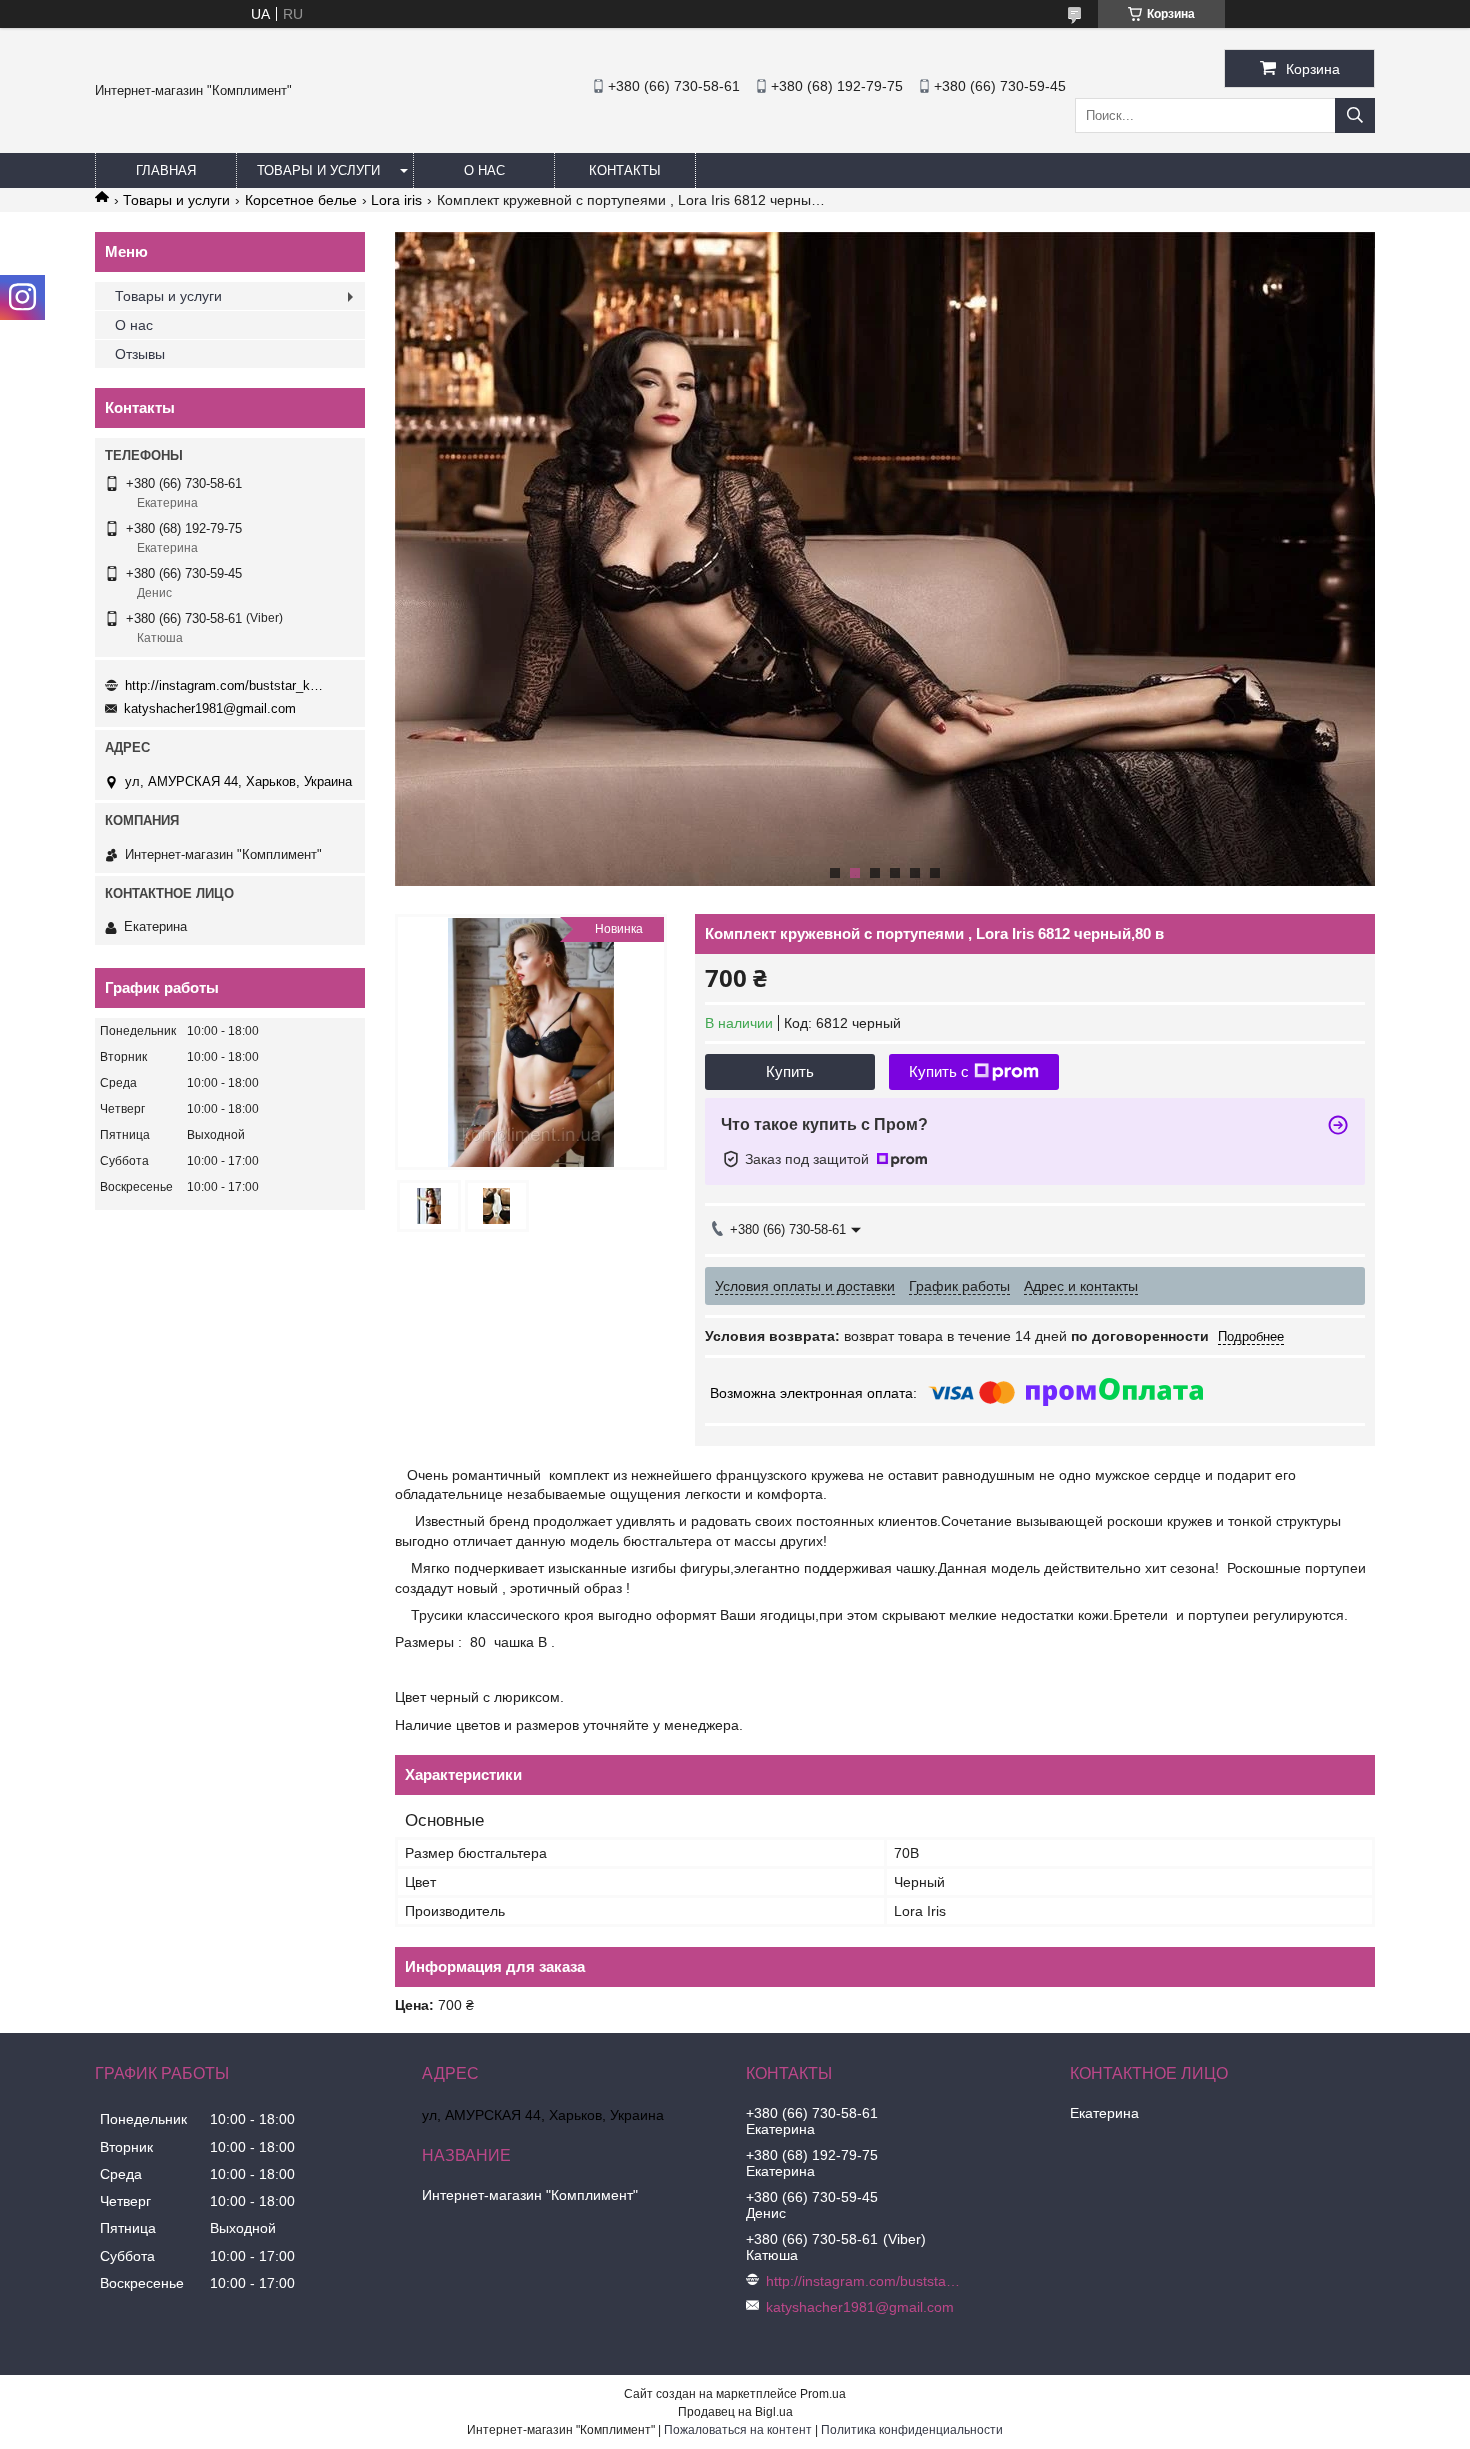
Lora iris (396, 200)
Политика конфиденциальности (912, 2430)
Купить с (939, 1071)
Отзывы (140, 354)
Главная (166, 170)
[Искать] (1355, 115)
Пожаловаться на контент (738, 2430)
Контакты (625, 170)
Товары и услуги (318, 170)
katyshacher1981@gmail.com (210, 708)
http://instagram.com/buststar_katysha (225, 685)
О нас (484, 170)
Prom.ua (823, 2394)
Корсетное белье (301, 200)
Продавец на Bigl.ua (735, 2412)
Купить (790, 1071)
